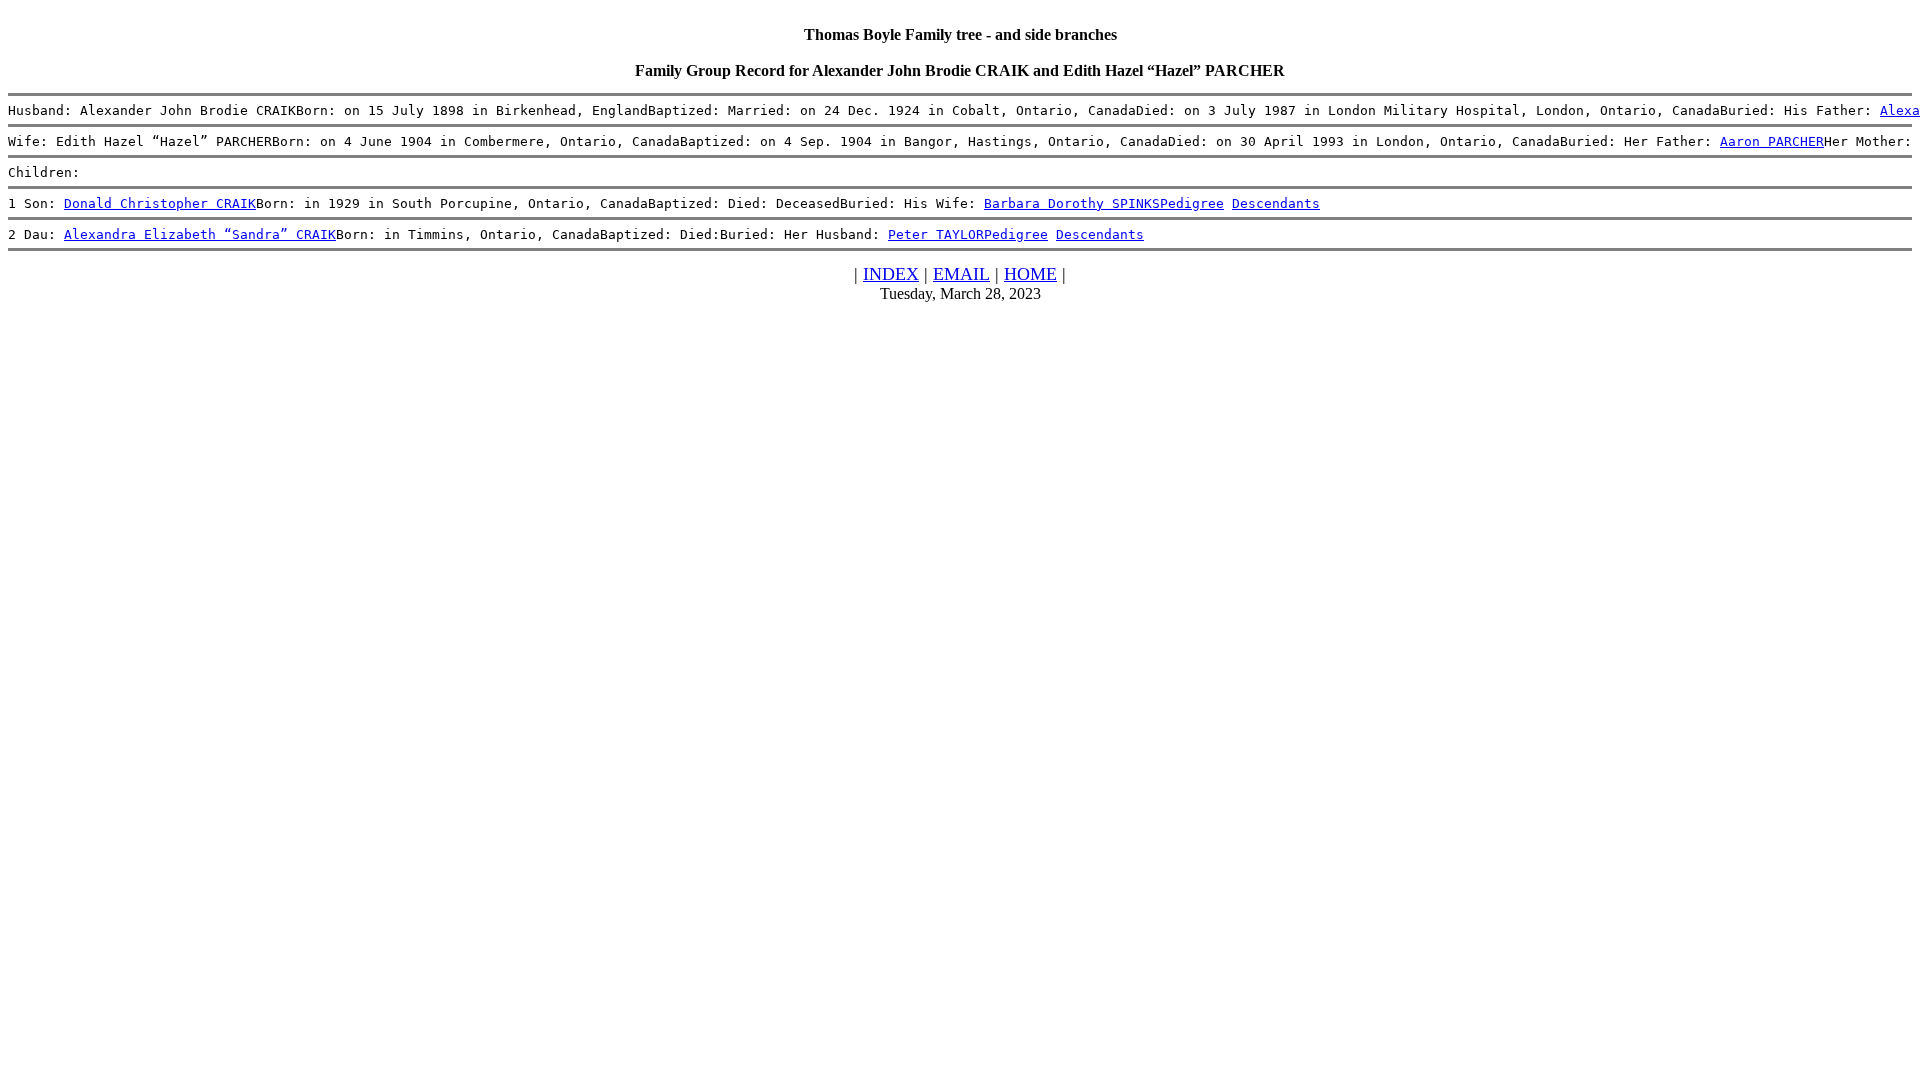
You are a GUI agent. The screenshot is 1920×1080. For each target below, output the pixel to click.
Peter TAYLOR (936, 234)
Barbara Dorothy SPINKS (1072, 203)
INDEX (891, 274)
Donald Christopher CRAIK (160, 203)
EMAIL (961, 274)
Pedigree (1192, 203)
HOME (1030, 274)
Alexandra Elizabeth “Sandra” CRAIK (200, 234)
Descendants (1276, 203)
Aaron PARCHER (1772, 141)
